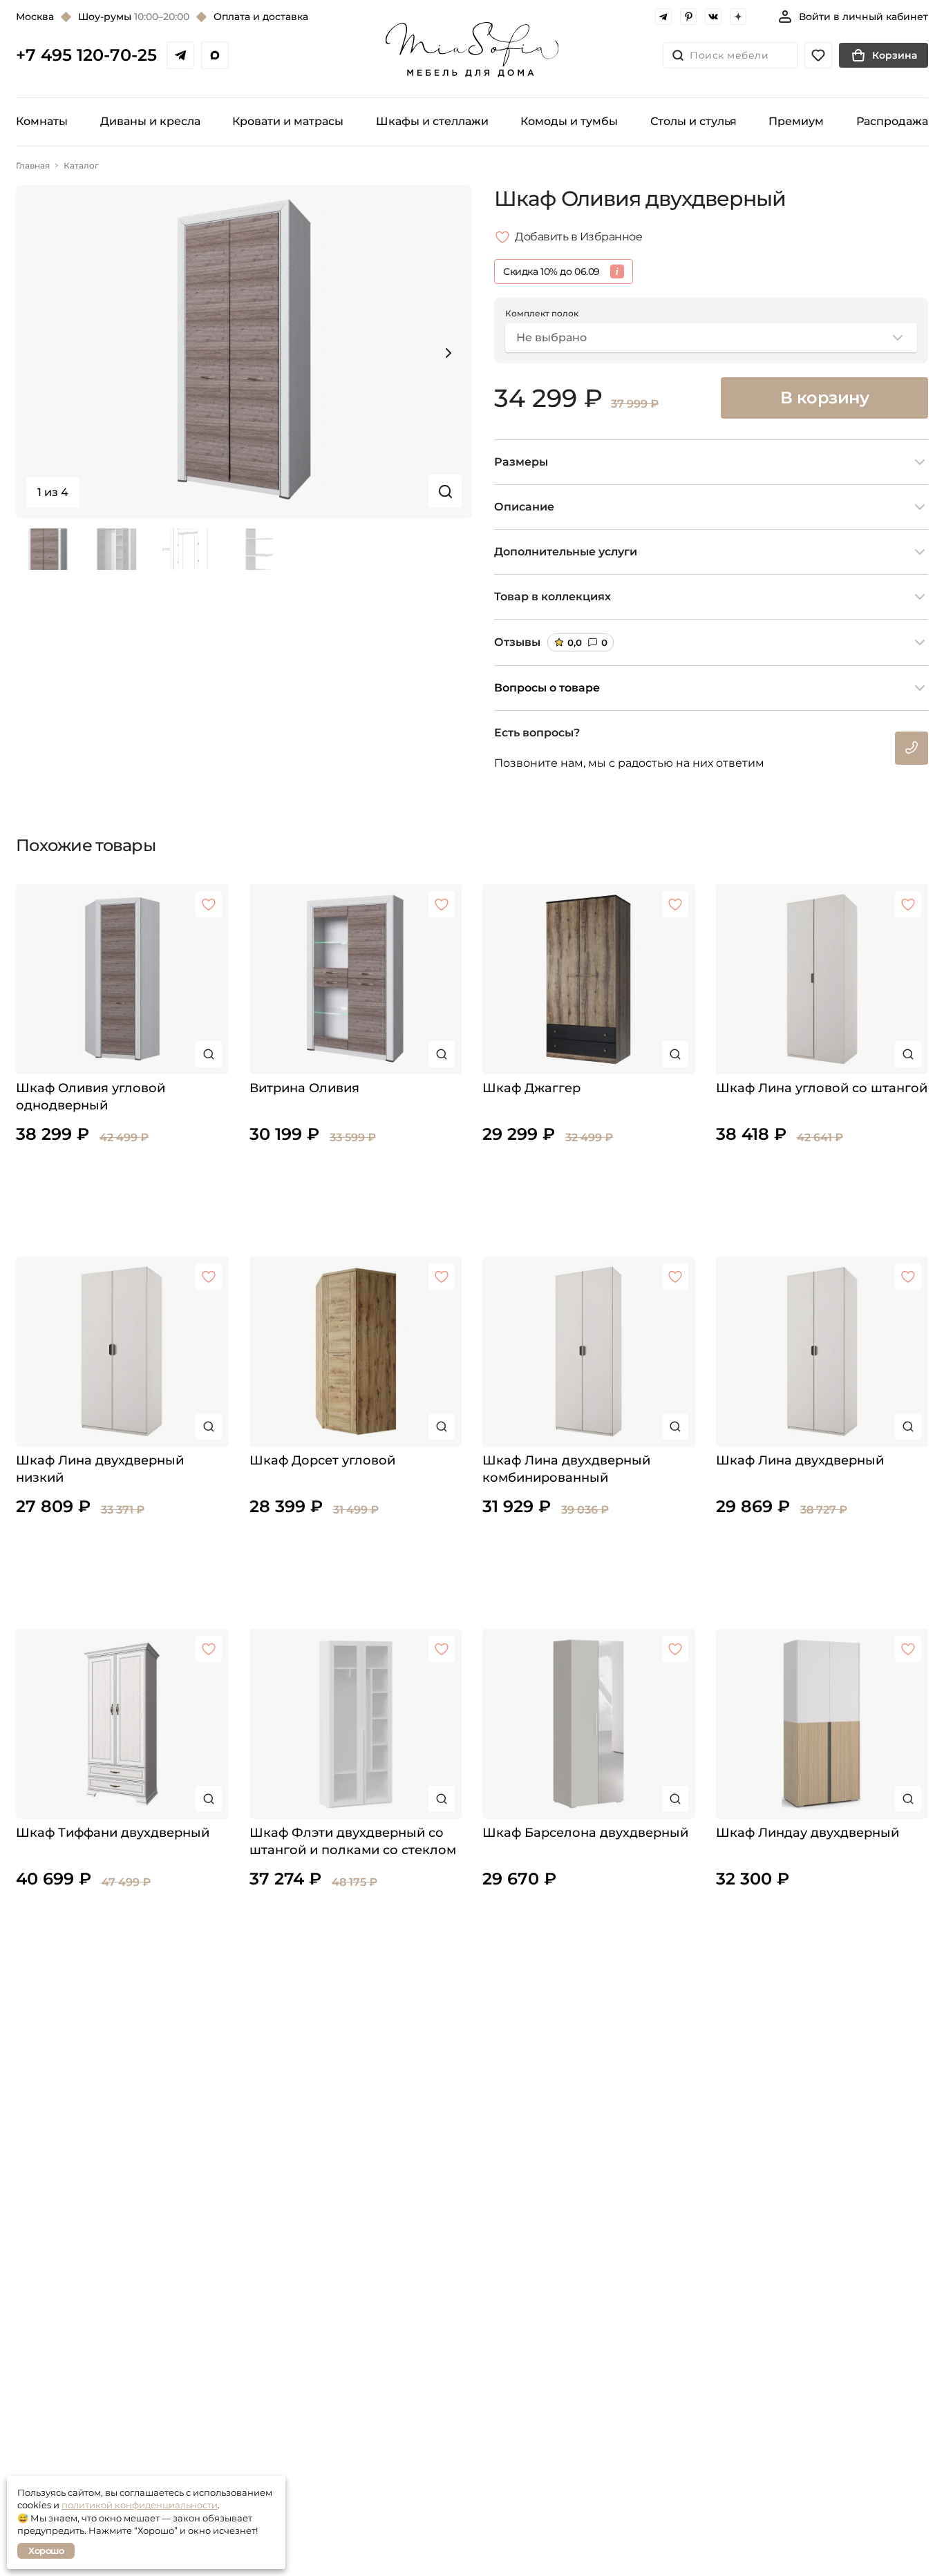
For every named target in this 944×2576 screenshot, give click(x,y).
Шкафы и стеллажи (432, 121)
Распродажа (892, 121)
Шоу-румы (134, 17)
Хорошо (46, 2550)
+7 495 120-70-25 (86, 55)
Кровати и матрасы (288, 121)
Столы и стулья (693, 121)
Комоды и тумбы (569, 121)
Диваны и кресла (150, 121)
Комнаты (42, 121)
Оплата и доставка (261, 17)
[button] (449, 353)
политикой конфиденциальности (140, 2505)
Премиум (796, 121)
